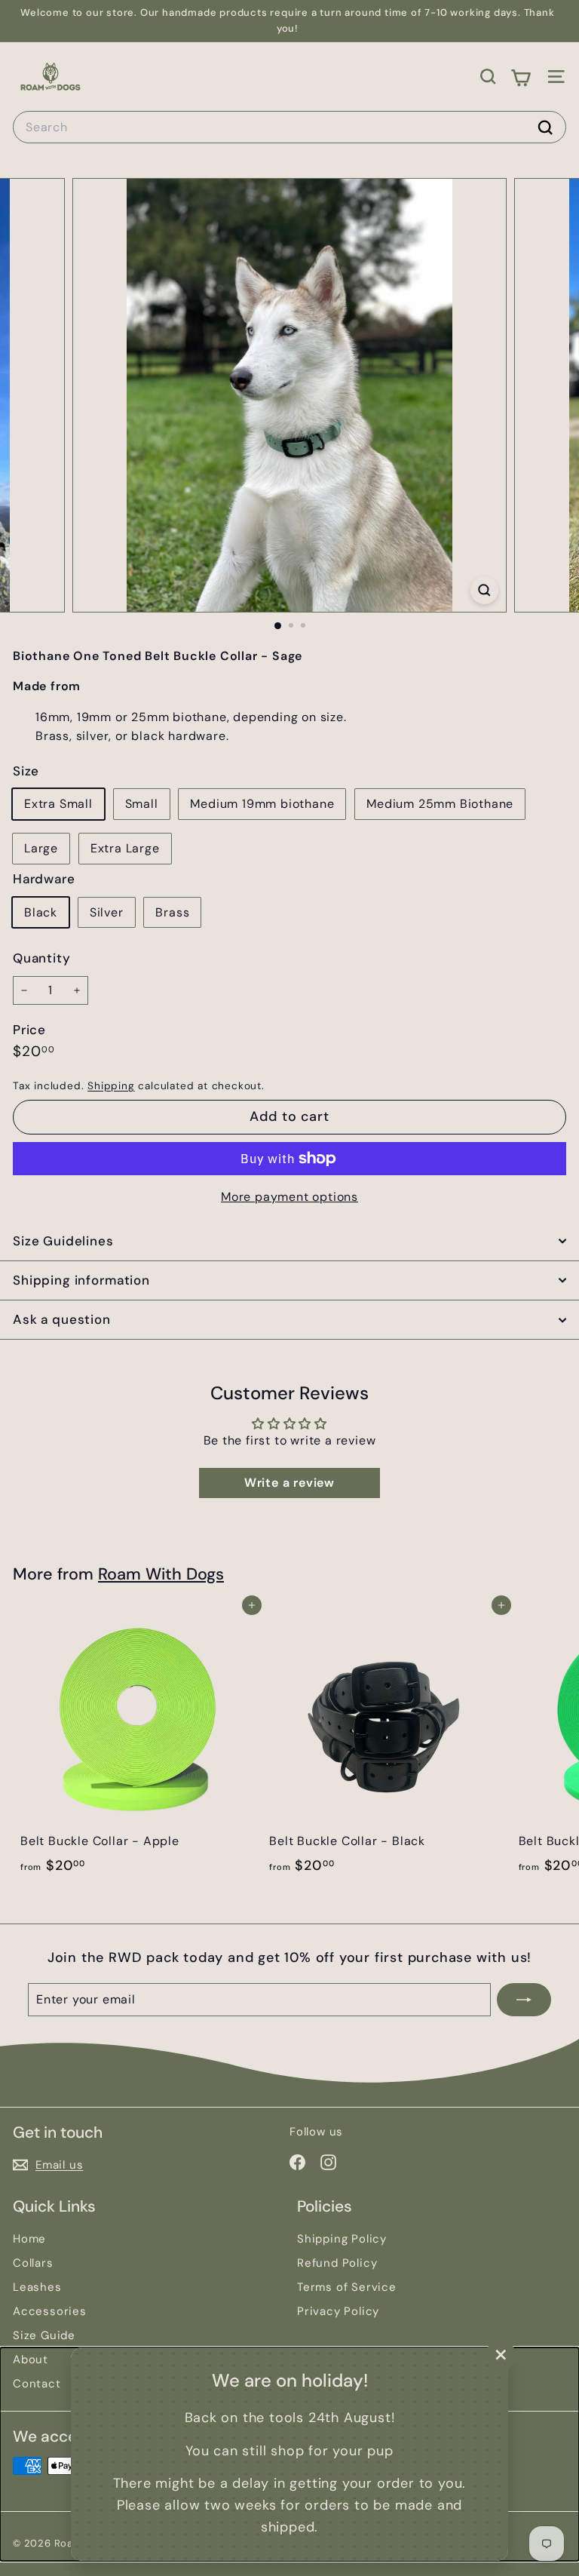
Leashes (37, 2287)
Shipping (111, 1086)
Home (29, 2239)
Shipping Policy (342, 2239)
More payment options (289, 1197)
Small (142, 804)
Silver (107, 912)
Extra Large (125, 848)
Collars (33, 2263)
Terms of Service (347, 2287)
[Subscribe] (524, 2000)
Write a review (289, 1483)
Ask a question (62, 1319)
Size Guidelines (63, 1241)
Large (41, 848)
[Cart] (521, 76)
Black (41, 912)
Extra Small (58, 804)
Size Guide (44, 2335)
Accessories (50, 2311)
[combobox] (289, 127)
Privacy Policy (338, 2311)
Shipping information (81, 1280)
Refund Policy (337, 2263)
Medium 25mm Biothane (440, 804)
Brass (172, 912)
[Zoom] (484, 590)
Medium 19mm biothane (262, 804)
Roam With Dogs (161, 1574)
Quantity (41, 958)
